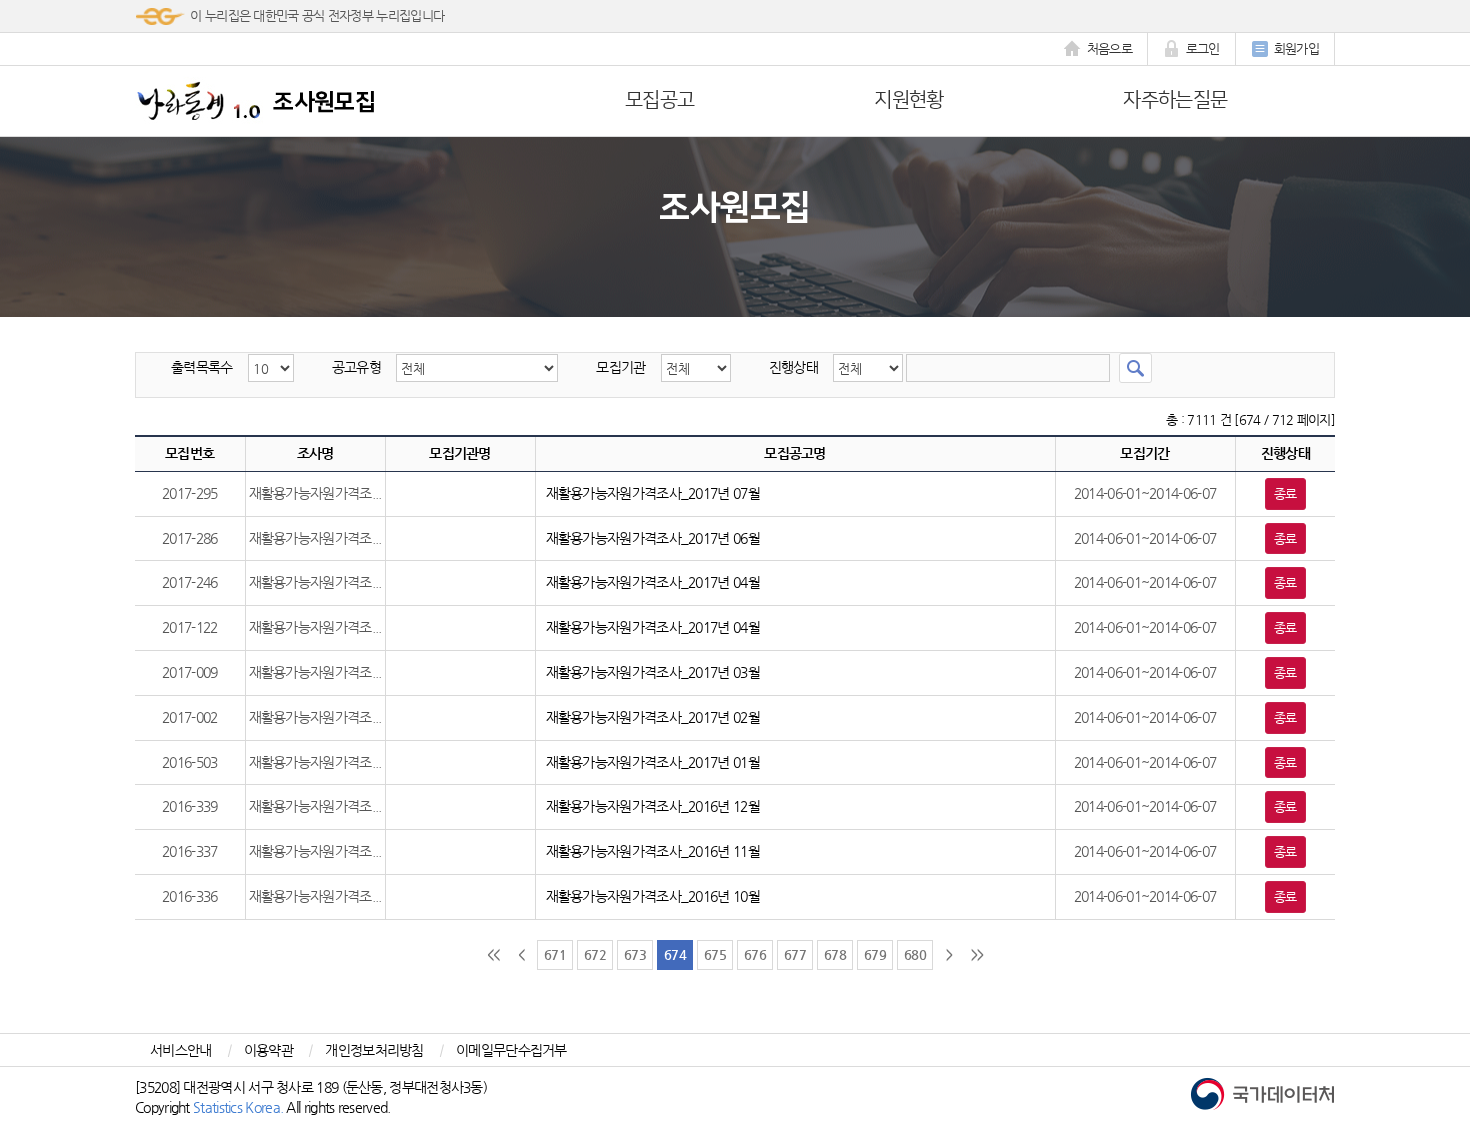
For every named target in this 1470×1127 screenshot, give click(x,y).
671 (555, 954)
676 (755, 954)
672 (595, 954)
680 (915, 954)
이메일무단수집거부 (511, 1050)
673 (635, 954)
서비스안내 (181, 1050)
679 (875, 954)
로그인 (1203, 48)
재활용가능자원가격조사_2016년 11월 (653, 851)
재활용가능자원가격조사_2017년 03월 (653, 672)
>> (977, 954)
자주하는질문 (1175, 100)
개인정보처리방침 (374, 1050)
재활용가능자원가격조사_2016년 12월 (653, 806)
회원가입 (1296, 48)
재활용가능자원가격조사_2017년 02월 (653, 717)
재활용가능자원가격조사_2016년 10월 (653, 896)
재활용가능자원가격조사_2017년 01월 (653, 762)
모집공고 (659, 100)
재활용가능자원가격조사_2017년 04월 (653, 582)
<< (493, 954)
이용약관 (268, 1050)
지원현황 (908, 100)
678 (835, 954)
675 (715, 954)
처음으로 (1109, 48)
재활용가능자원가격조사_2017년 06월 (653, 538)
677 (795, 954)
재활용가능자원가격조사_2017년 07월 (653, 493)
